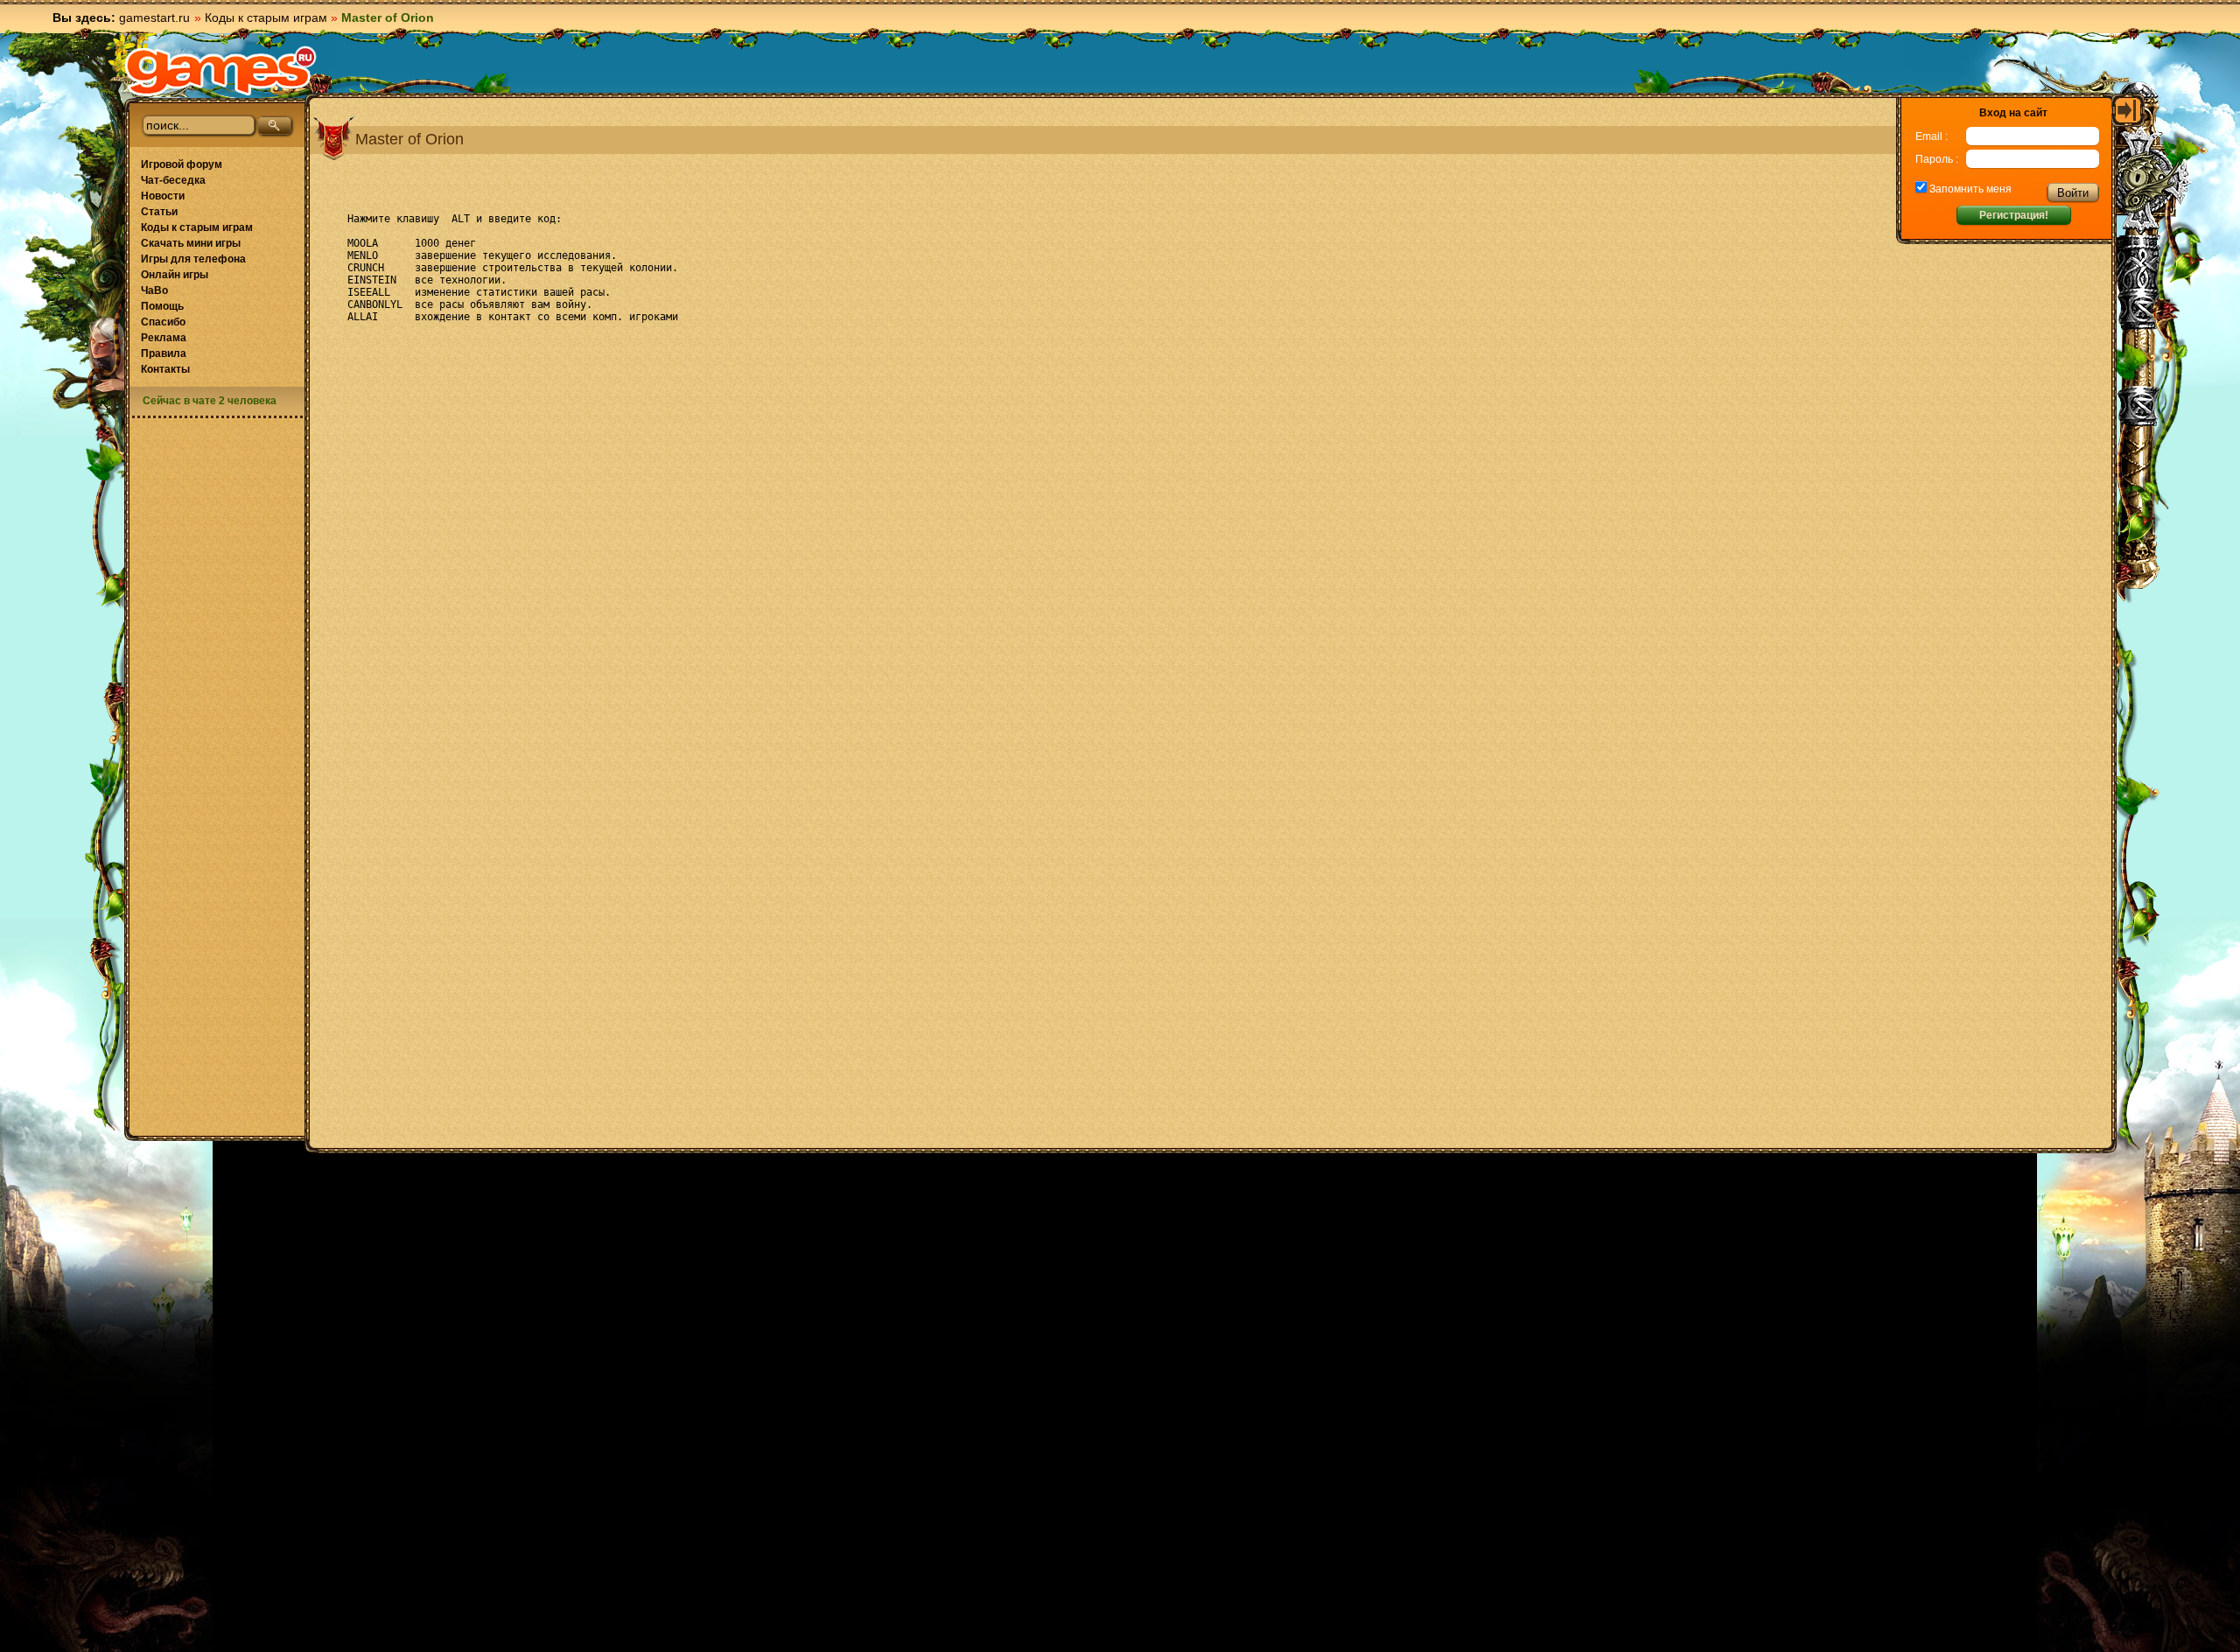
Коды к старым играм (266, 17)
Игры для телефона (193, 259)
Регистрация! (2014, 215)
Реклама (164, 338)
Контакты (165, 369)
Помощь (162, 306)
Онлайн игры (175, 275)
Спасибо (163, 322)
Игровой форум (182, 164)
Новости (163, 196)
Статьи (159, 212)
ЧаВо (154, 290)
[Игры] (220, 71)
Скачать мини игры (191, 243)
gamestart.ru (154, 17)
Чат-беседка (173, 180)
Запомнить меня (1969, 189)
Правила (164, 353)
